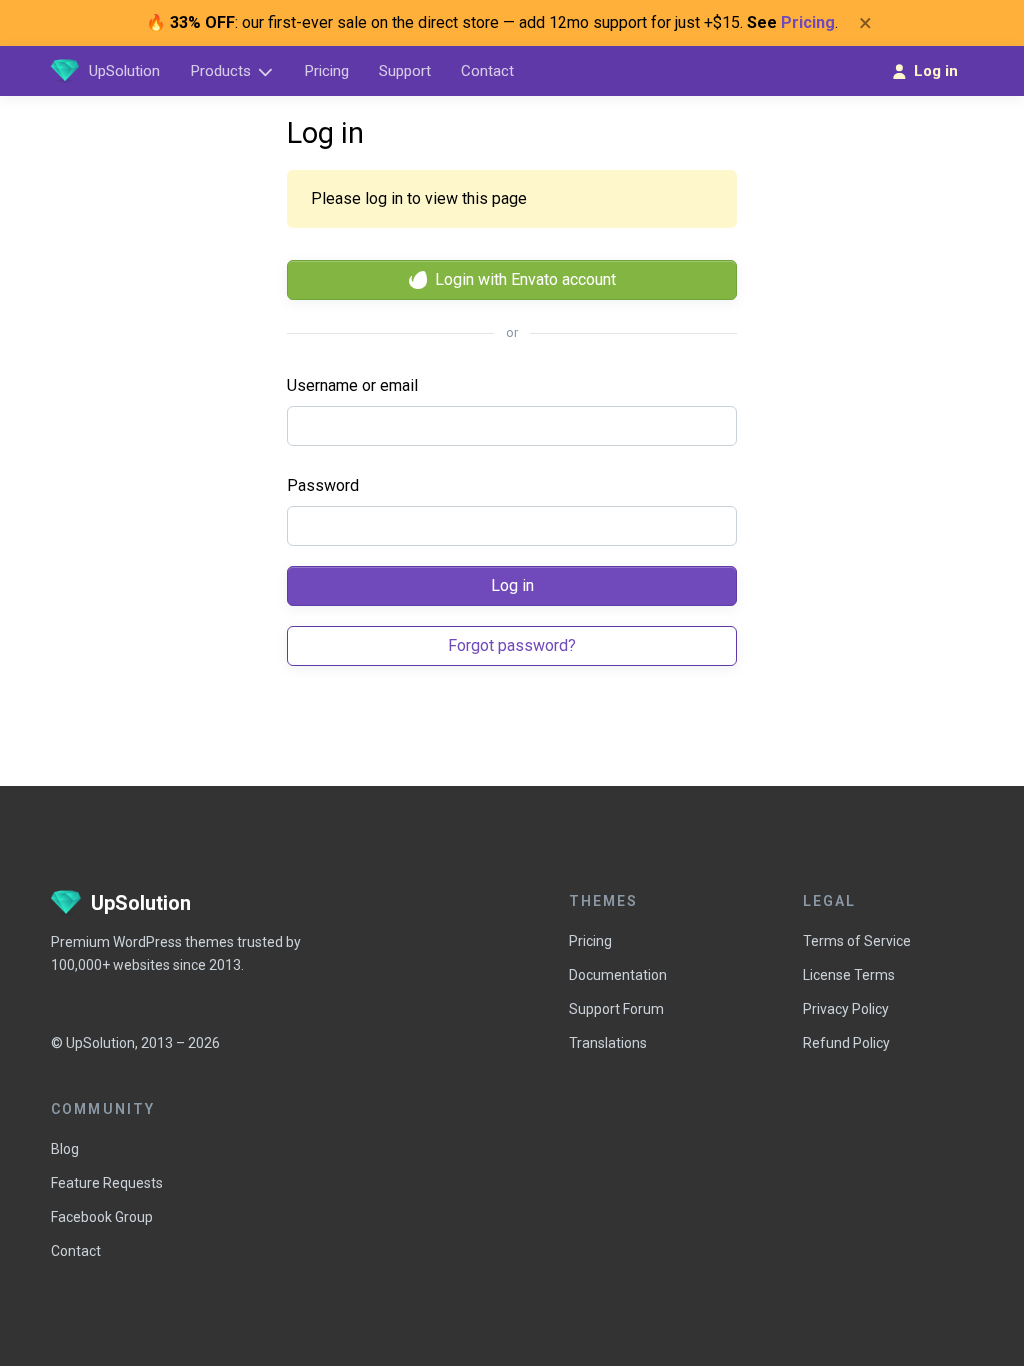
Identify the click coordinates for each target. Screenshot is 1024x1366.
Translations (608, 1043)
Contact (76, 1251)
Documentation (618, 975)
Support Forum (616, 1009)
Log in (512, 585)
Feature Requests (107, 1183)
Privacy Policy (846, 1009)
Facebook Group (102, 1217)
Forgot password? (512, 645)
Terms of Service (857, 941)
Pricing (808, 22)
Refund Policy (846, 1043)
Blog (65, 1149)
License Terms (849, 975)
